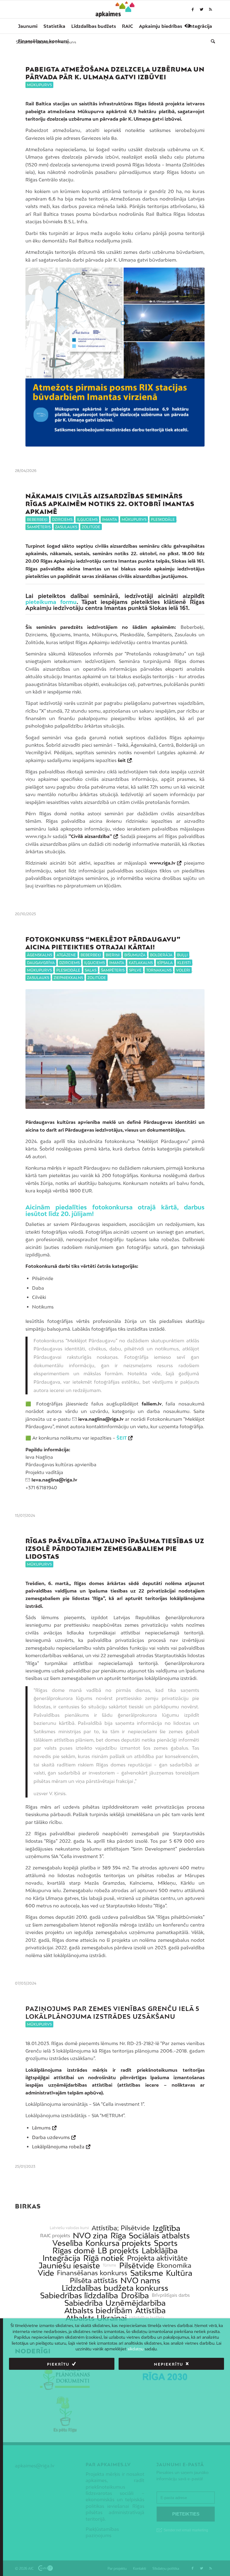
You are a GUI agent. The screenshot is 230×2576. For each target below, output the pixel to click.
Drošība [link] (135, 2295)
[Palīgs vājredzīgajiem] (188, 26)
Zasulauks (66, 527)
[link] (43, 41)
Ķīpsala (165, 963)
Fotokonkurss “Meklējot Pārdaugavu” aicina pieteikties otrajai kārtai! (103, 943)
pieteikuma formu (51, 602)
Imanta (110, 519)
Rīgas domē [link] (74, 2251)
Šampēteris (39, 527)
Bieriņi (113, 955)
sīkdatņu (136, 2349)
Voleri (183, 970)
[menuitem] (28, 26)
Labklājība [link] (160, 2251)
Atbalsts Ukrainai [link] (96, 2318)
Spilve (135, 970)
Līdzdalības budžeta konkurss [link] (115, 2288)
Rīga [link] (118, 2236)
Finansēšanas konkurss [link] (92, 2273)
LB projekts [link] (118, 2251)
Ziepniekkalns (68, 978)
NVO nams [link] (140, 2280)
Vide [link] (46, 2273)
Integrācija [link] (61, 2258)
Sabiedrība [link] (84, 2303)
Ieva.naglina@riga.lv (54, 1480)
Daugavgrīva (41, 963)
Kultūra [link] (179, 2273)
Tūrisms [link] (109, 2265)
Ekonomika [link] (174, 2265)
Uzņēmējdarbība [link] (136, 2303)
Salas (91, 970)
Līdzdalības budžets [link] (147, 2318)
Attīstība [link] (150, 2310)
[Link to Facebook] (193, 9)
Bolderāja (161, 955)
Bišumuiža (135, 955)
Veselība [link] (68, 2243)
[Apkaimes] (115, 9)
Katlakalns (141, 963)
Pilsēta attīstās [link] (94, 2280)
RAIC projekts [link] (55, 2236)
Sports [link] (166, 2243)
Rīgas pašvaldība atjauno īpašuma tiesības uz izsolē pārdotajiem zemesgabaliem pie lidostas (115, 1549)
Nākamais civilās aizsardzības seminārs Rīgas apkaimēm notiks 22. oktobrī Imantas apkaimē (110, 504)
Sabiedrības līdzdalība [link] (79, 2295)
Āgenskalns (40, 955)
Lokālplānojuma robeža (58, 2147)
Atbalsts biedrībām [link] (98, 2310)
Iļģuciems (87, 519)
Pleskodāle (163, 519)
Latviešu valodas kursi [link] (69, 2228)
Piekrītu (58, 2364)
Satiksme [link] (147, 2273)
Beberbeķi (37, 519)
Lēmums (41, 2128)
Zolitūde (91, 527)
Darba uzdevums (51, 2137)
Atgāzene (66, 955)
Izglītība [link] (167, 2228)
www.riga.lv (162, 863)
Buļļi (182, 955)
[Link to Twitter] (202, 9)
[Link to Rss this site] (211, 9)
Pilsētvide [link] (137, 2265)
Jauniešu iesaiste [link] (69, 2265)
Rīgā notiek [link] (104, 2258)
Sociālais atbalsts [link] (159, 2236)
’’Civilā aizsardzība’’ (90, 836)
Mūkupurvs (39, 85)
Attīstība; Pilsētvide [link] (121, 2228)
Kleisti (184, 963)
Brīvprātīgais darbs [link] (171, 2295)
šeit (122, 760)
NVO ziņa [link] (90, 2236)
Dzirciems (62, 519)
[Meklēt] (211, 41)
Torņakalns (159, 970)
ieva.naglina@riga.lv (101, 1419)
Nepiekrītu (169, 2364)
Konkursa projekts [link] (118, 2243)
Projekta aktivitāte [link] (157, 2258)
